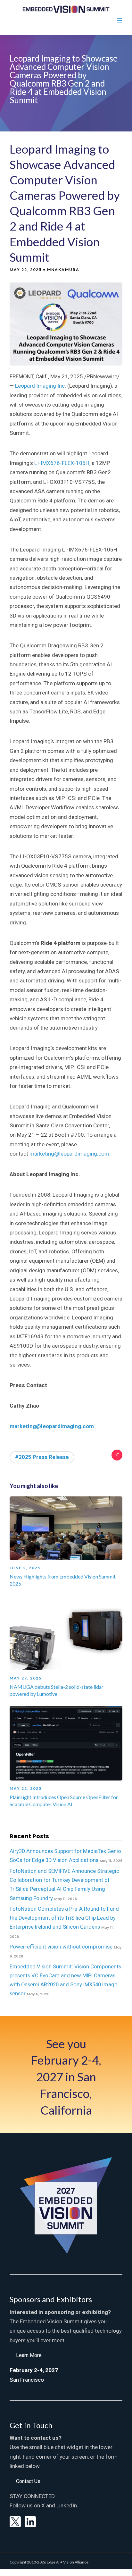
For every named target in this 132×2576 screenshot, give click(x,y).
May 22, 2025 (26, 1788)
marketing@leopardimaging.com (69, 1154)
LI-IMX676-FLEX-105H (62, 463)
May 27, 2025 (26, 1678)
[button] (29, 2355)
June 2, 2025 (25, 1568)
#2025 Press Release (42, 1457)
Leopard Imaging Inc (40, 386)
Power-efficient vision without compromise (61, 1947)
